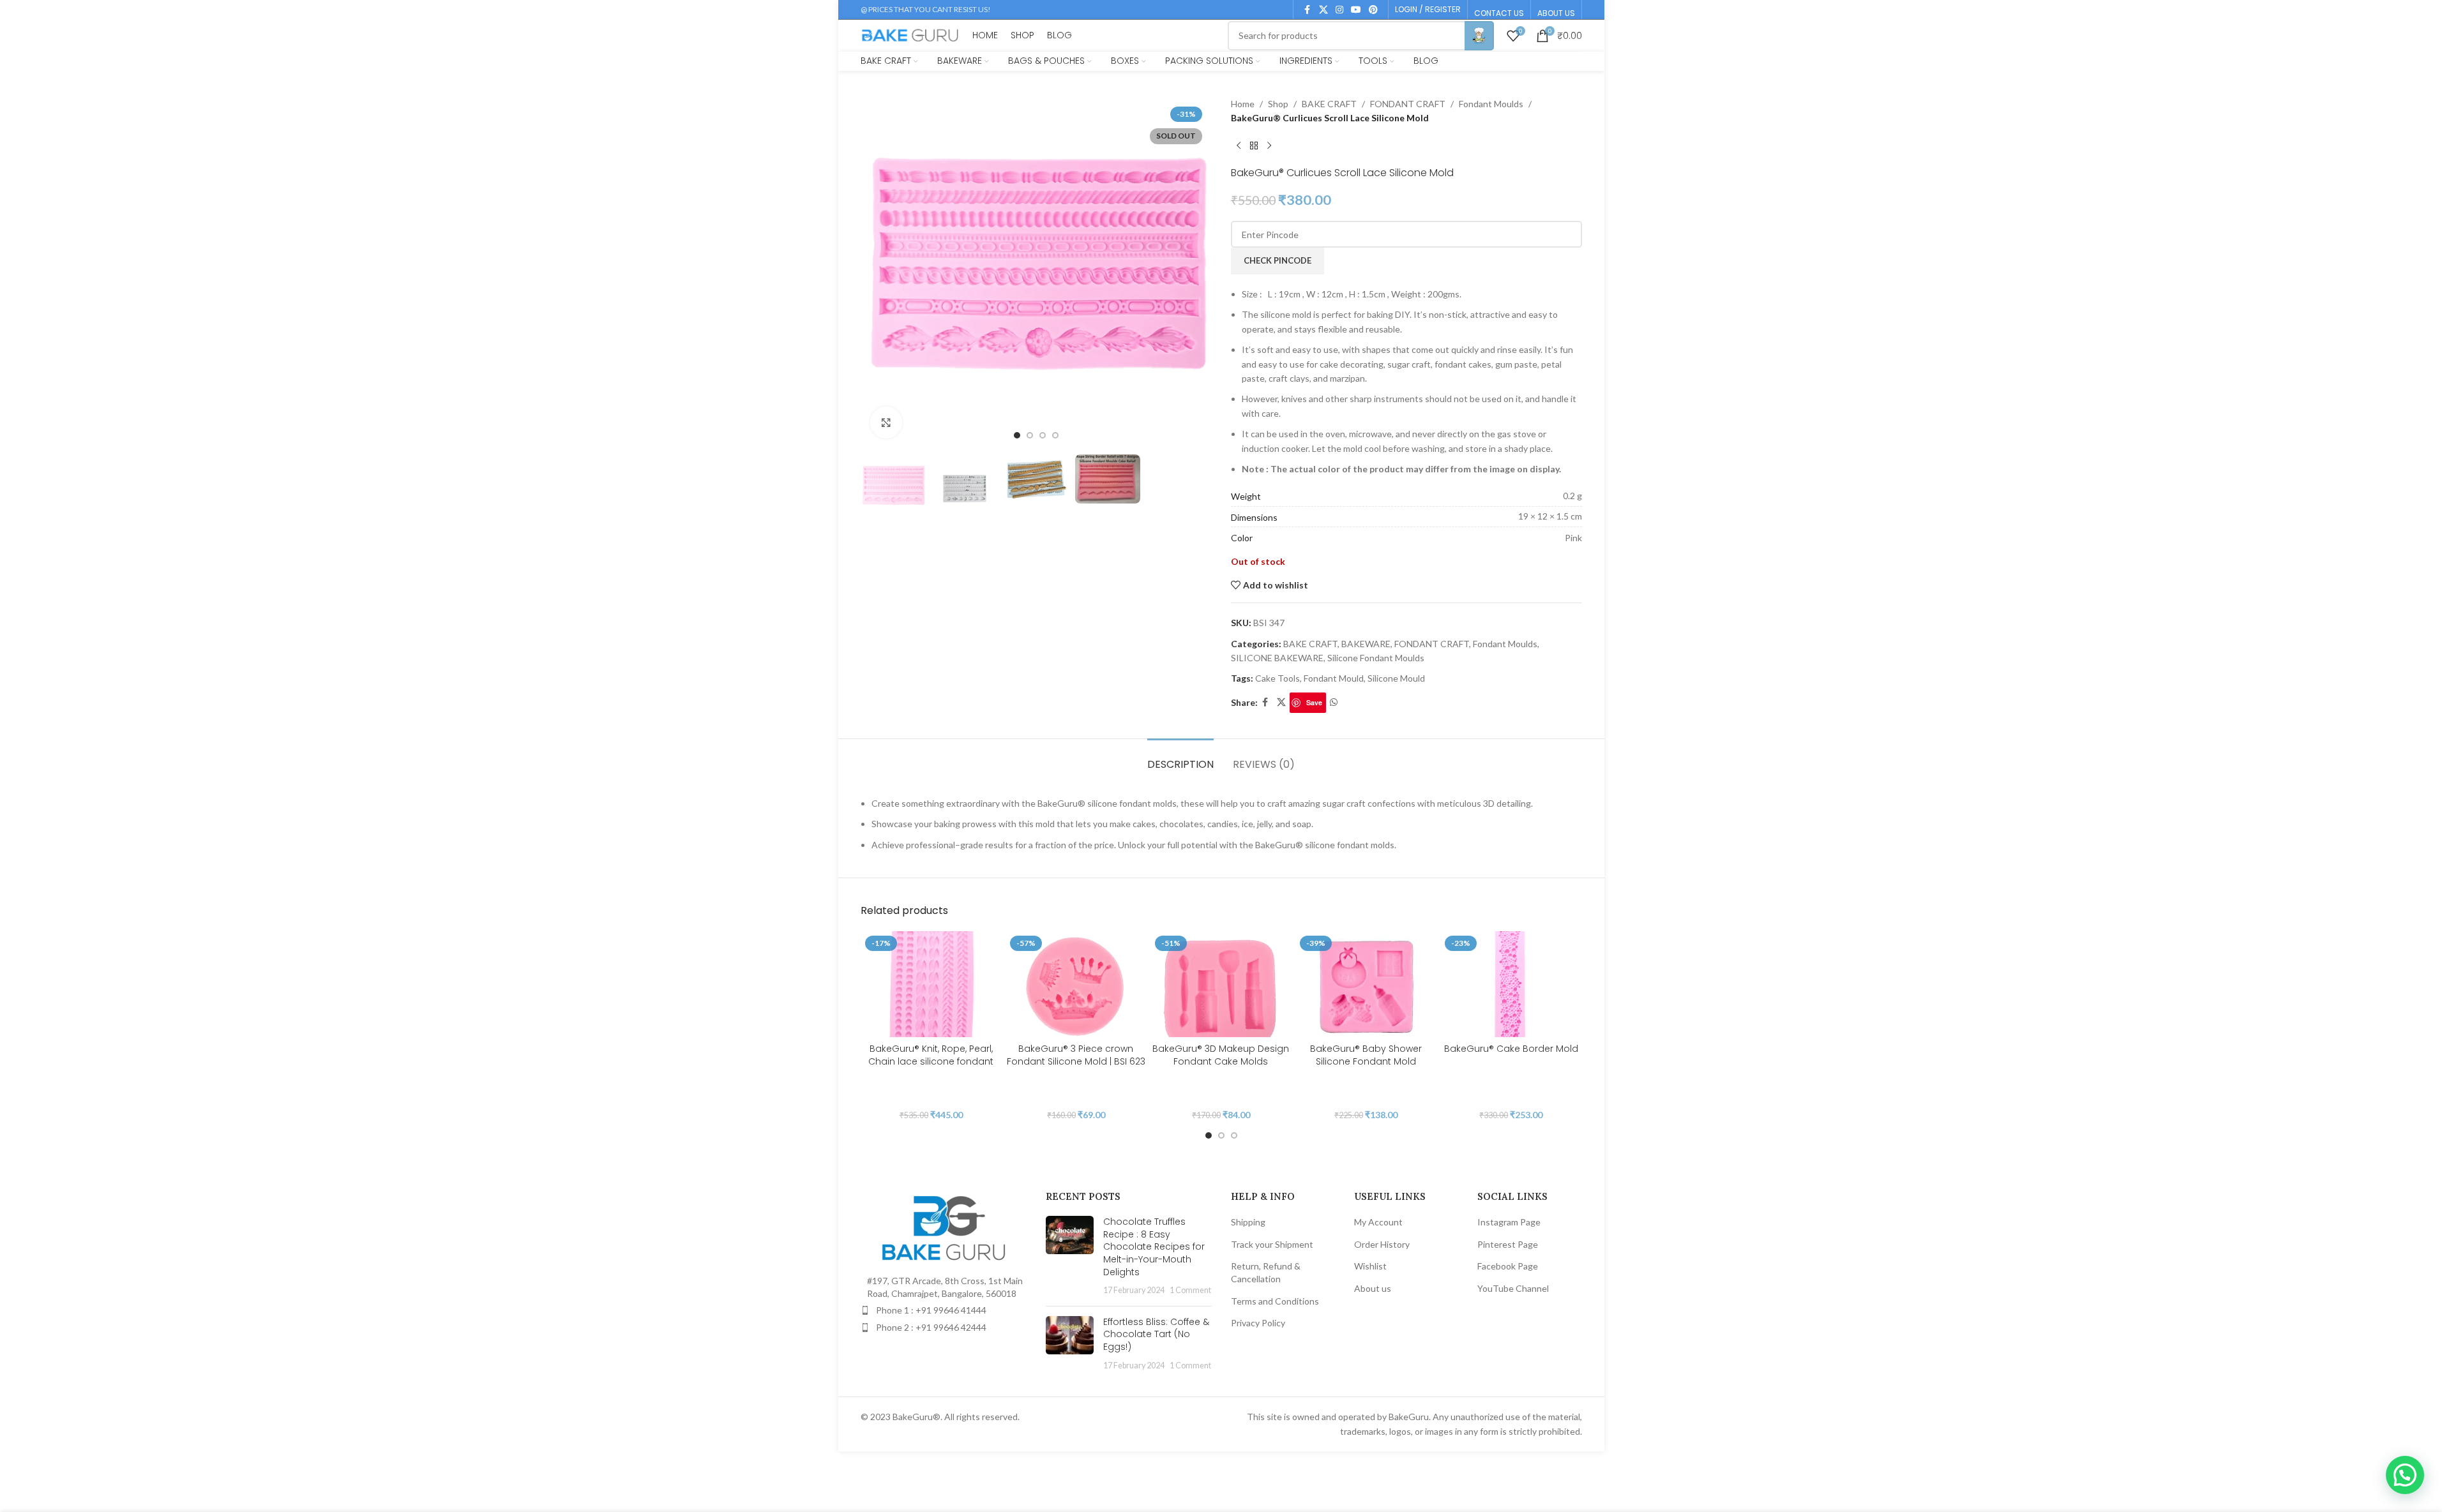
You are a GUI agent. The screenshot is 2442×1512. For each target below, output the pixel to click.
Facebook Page (1508, 1266)
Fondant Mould (1334, 678)
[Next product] (1269, 146)
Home (1243, 104)
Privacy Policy (1258, 1323)
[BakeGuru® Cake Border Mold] (1511, 984)
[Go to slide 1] (1017, 435)
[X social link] (1323, 10)
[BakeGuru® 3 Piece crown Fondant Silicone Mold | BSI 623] (1076, 984)
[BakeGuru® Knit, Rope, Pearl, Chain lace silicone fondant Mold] (931, 984)
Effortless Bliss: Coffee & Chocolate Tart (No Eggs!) (1156, 1334)
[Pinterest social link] (1373, 10)
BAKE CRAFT (1329, 104)
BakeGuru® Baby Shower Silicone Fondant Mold (1366, 1055)
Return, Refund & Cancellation (1266, 1272)
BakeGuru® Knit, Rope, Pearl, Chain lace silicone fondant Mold (931, 1061)
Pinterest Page (1508, 1244)
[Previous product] (1239, 146)
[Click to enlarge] (886, 423)
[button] (2405, 1475)
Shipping (1248, 1222)
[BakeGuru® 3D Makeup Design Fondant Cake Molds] (1221, 984)
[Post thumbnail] (1070, 1256)
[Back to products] (1254, 146)
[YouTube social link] (1356, 10)
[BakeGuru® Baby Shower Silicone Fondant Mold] (1366, 984)
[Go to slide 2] (1030, 435)
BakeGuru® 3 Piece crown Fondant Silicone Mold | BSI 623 (1076, 1055)
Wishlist (1370, 1266)
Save (1314, 702)
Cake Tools (1278, 678)
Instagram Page (1509, 1222)
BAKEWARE (1366, 644)
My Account (1378, 1222)
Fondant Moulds (1491, 104)
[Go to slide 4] (1055, 435)
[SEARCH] (1479, 36)
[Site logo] (910, 34)
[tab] (1180, 758)
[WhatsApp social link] (1334, 702)
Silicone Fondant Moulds (1376, 658)
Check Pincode (1278, 260)
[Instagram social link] (1339, 10)
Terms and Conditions (1275, 1301)
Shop (1278, 104)
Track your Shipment (1272, 1244)
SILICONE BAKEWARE (1277, 658)
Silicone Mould (1396, 678)
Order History (1382, 1244)
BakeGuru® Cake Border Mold (1511, 1049)
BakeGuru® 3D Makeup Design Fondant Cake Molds (1221, 1055)
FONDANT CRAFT (1408, 104)
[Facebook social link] (1308, 10)
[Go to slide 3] (1043, 435)
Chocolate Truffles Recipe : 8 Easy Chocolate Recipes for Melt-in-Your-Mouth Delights (1154, 1246)
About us (1373, 1288)
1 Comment (1190, 1290)
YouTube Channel (1513, 1288)
